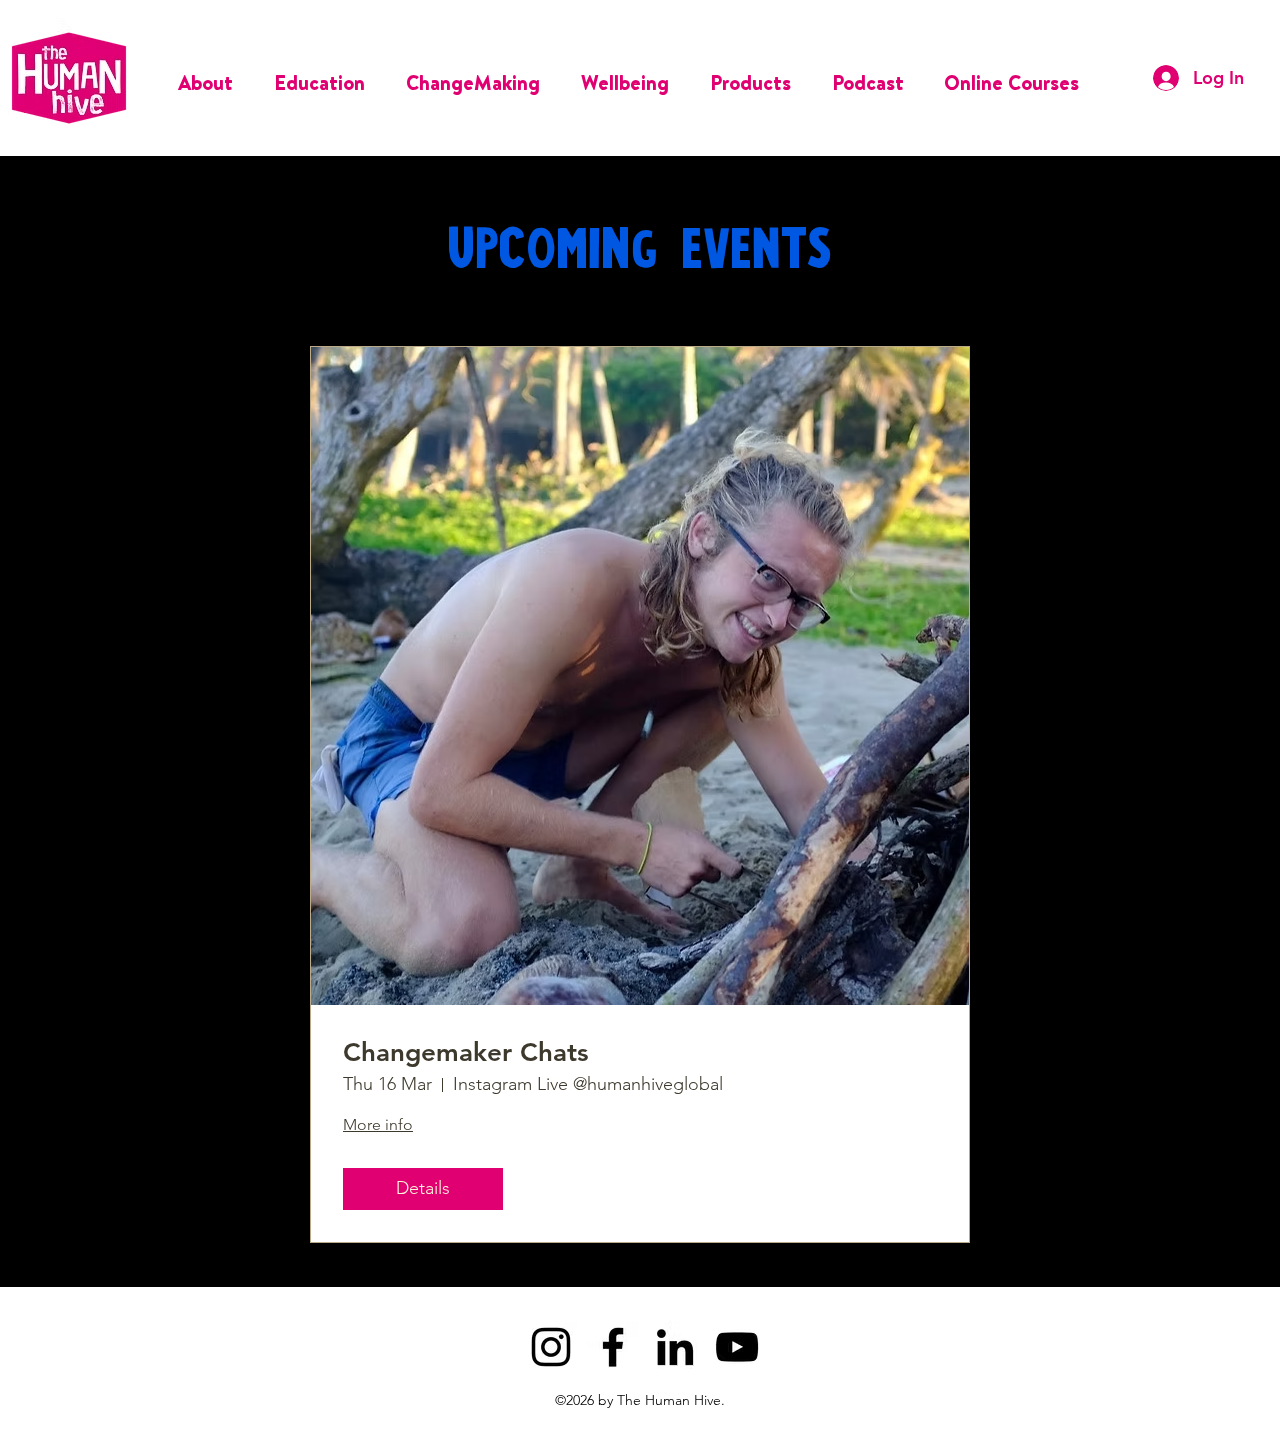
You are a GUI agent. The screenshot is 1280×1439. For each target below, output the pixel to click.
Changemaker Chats (466, 1052)
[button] (211, 77)
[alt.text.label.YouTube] (737, 1347)
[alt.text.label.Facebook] (613, 1347)
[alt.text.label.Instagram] (551, 1347)
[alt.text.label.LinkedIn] (675, 1347)
